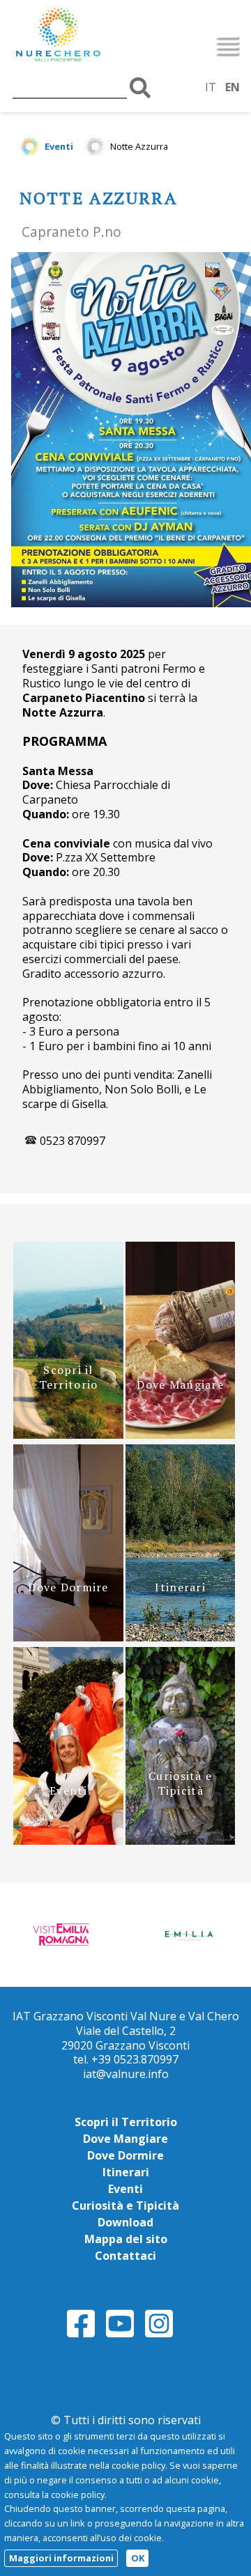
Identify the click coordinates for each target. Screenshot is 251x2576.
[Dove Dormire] (68, 1637)
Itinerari (126, 2172)
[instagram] (159, 2335)
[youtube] (120, 2335)
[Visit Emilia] (63, 1933)
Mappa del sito (126, 2239)
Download (125, 2222)
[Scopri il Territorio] (68, 1435)
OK (138, 2558)
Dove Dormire (125, 2155)
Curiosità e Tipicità (125, 2206)
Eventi (59, 146)
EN (233, 87)
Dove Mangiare (125, 2139)
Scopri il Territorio (126, 2122)
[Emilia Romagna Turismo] (188, 1933)
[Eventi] (68, 1841)
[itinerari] (180, 1637)
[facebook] (81, 2335)
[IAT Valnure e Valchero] (87, 36)
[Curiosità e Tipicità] (180, 1841)
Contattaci (125, 2256)
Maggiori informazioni (61, 2558)
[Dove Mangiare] (180, 1435)
